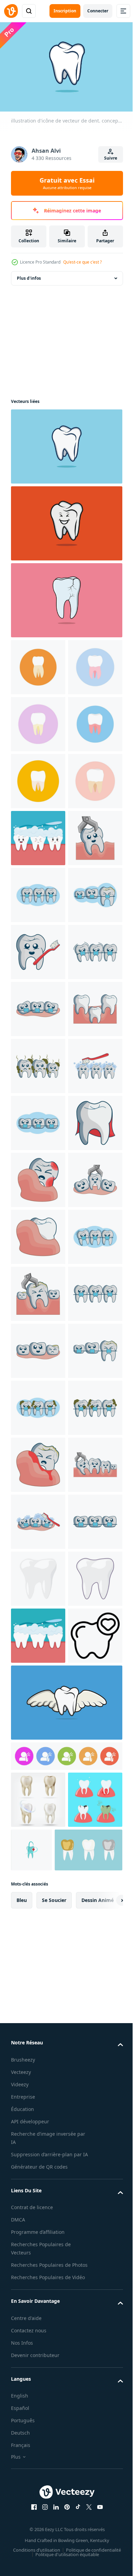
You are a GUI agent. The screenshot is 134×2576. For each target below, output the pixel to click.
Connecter (98, 11)
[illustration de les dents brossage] (38, 1518)
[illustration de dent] (38, 1632)
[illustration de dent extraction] (38, 1063)
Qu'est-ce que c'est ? (82, 262)
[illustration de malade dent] (38, 1689)
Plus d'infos (29, 275)
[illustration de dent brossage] (38, 1233)
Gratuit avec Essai (67, 183)
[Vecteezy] (11, 11)
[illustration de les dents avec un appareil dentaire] (38, 1119)
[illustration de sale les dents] (38, 1461)
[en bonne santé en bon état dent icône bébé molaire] (38, 2487)
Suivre (111, 158)
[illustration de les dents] (38, 1404)
